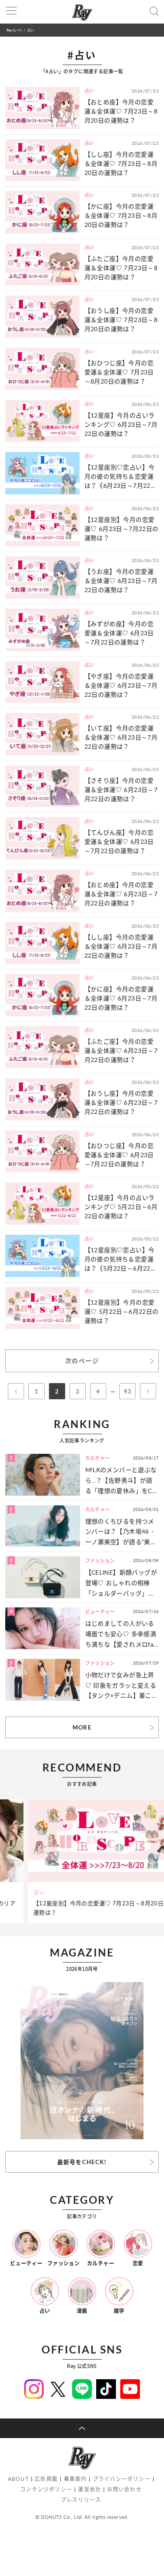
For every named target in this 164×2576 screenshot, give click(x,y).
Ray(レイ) (14, 30)
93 (127, 1391)
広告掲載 (46, 2479)
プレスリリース (81, 2500)
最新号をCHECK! (82, 2162)
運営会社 (89, 2489)
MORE (82, 1727)
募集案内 (75, 2479)
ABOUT (18, 2479)
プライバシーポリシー (122, 2479)
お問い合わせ (124, 2489)
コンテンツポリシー (46, 2489)
